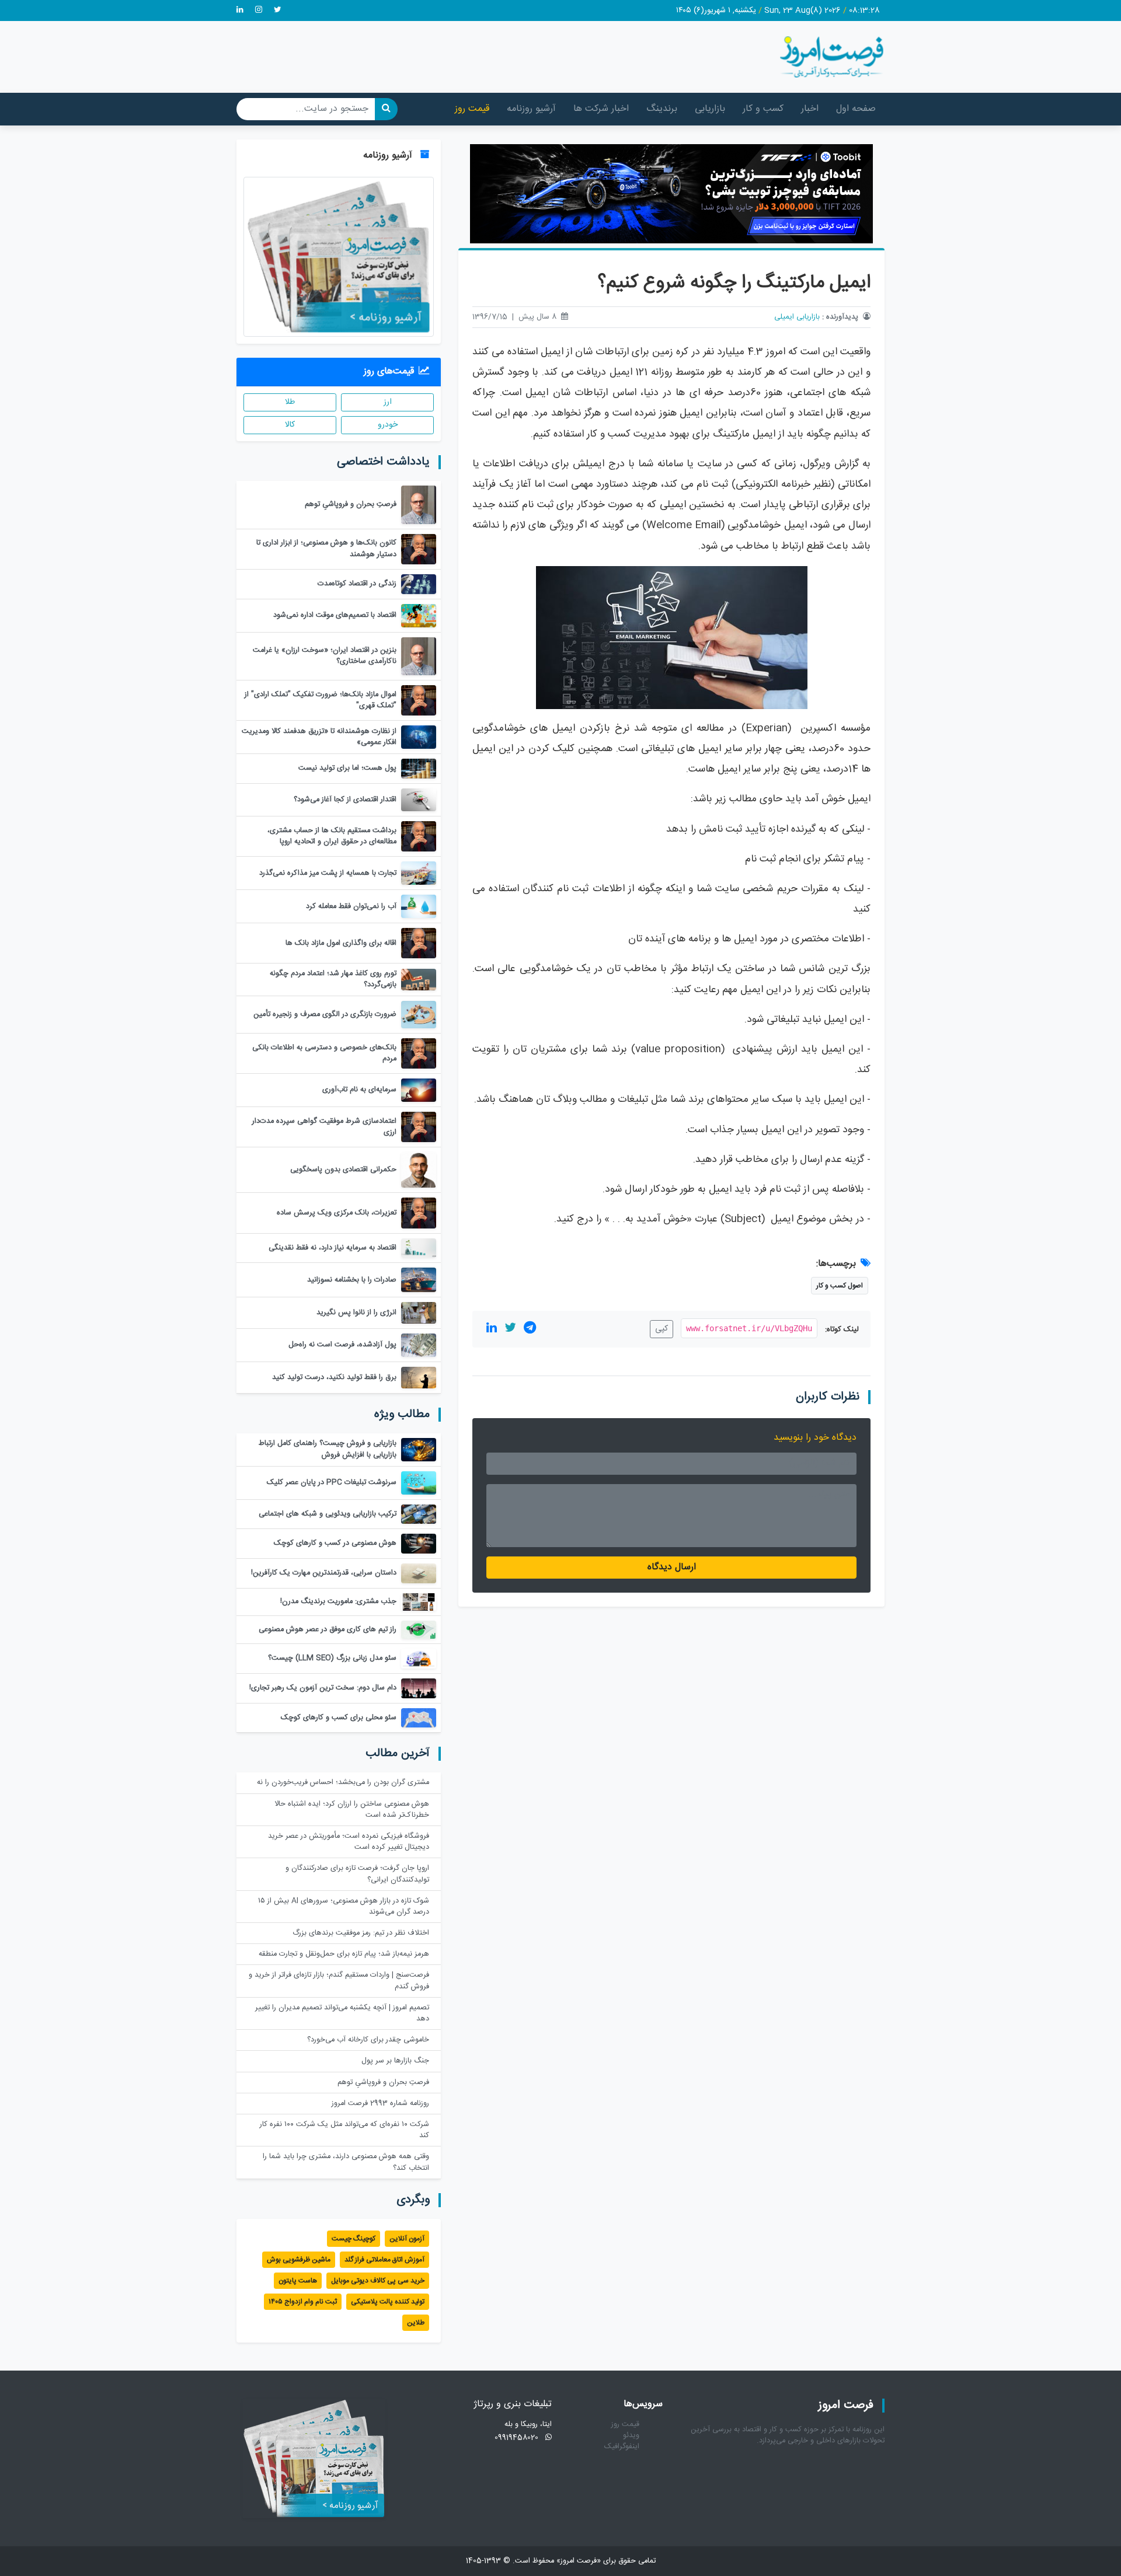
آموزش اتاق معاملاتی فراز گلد (384, 2260)
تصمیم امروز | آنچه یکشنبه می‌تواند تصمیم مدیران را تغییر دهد (342, 2013)
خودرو (388, 425)
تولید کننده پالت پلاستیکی (388, 2302)
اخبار (810, 109)
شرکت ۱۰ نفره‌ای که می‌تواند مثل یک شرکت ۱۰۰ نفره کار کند (344, 2130)
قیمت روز (472, 109)
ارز (388, 402)
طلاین (416, 2323)
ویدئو (631, 2436)
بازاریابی (710, 109)
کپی (662, 1329)
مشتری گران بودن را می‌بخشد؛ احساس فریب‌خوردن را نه (343, 1783)
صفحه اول (856, 109)
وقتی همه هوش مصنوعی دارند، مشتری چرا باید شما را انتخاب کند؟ (346, 2162)
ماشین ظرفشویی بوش (299, 2260)
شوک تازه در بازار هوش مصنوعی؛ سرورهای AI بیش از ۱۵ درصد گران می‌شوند (344, 1907)
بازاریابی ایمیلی (797, 317)
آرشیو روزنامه (531, 109)
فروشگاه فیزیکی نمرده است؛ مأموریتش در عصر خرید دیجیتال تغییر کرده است (349, 1842)
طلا (290, 402)
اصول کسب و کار (840, 1286)
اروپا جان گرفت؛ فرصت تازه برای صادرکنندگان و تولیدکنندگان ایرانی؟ (357, 1874)
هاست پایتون (298, 2281)
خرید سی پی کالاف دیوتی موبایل (378, 2281)
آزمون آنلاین (407, 2239)
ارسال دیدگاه (672, 1567)
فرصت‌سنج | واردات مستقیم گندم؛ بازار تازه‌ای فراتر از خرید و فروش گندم (339, 1981)
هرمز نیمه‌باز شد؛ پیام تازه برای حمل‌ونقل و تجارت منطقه (344, 1954)
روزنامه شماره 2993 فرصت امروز (380, 2104)
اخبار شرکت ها (601, 109)
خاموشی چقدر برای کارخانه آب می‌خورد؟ (368, 2040)
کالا (290, 425)
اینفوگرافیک (622, 2447)
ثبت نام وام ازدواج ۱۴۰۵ (303, 2302)
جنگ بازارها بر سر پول (395, 2061)
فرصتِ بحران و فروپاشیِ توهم (383, 2083)
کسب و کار (763, 109)
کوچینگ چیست (354, 2239)
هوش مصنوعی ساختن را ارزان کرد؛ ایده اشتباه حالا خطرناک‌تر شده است (352, 1810)
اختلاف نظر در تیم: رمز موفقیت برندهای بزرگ (361, 1933)
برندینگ (662, 109)
